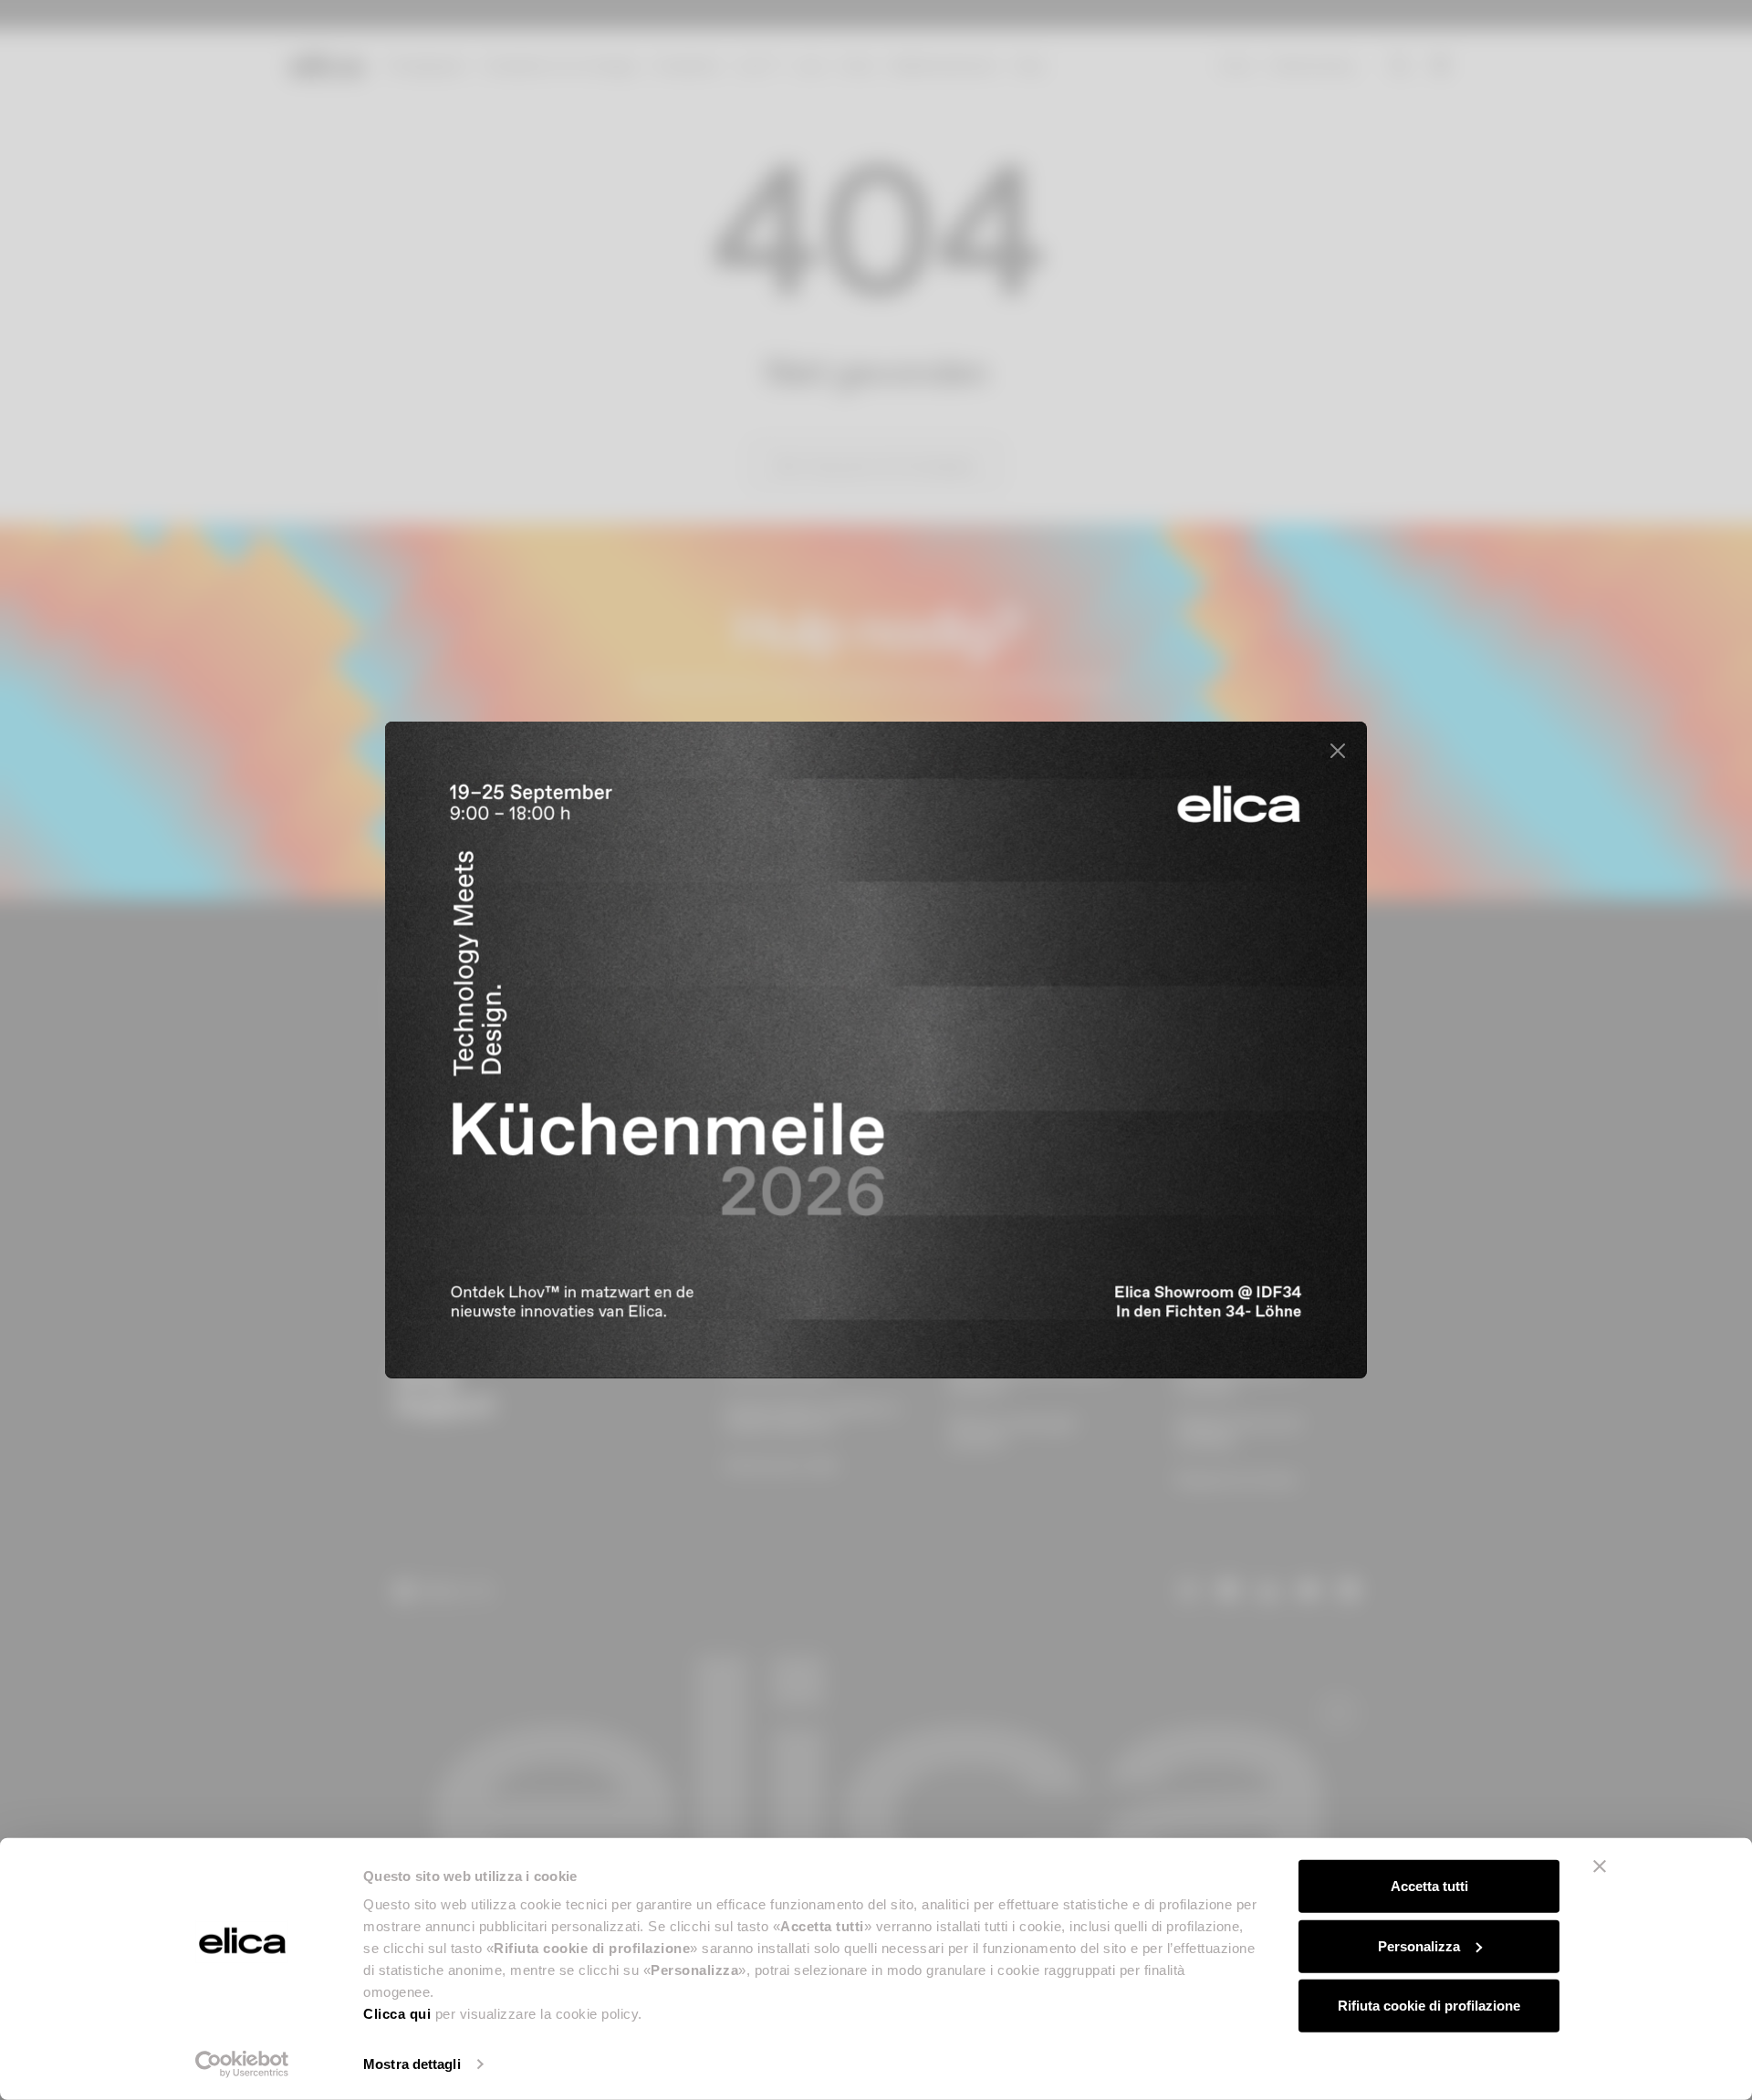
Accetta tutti (1429, 1886)
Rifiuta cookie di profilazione (1429, 2006)
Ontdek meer (1242, 1297)
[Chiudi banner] (1600, 1866)
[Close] (1338, 751)
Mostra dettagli (412, 2064)
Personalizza (1419, 1945)
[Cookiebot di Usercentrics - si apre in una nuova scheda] (242, 2064)
